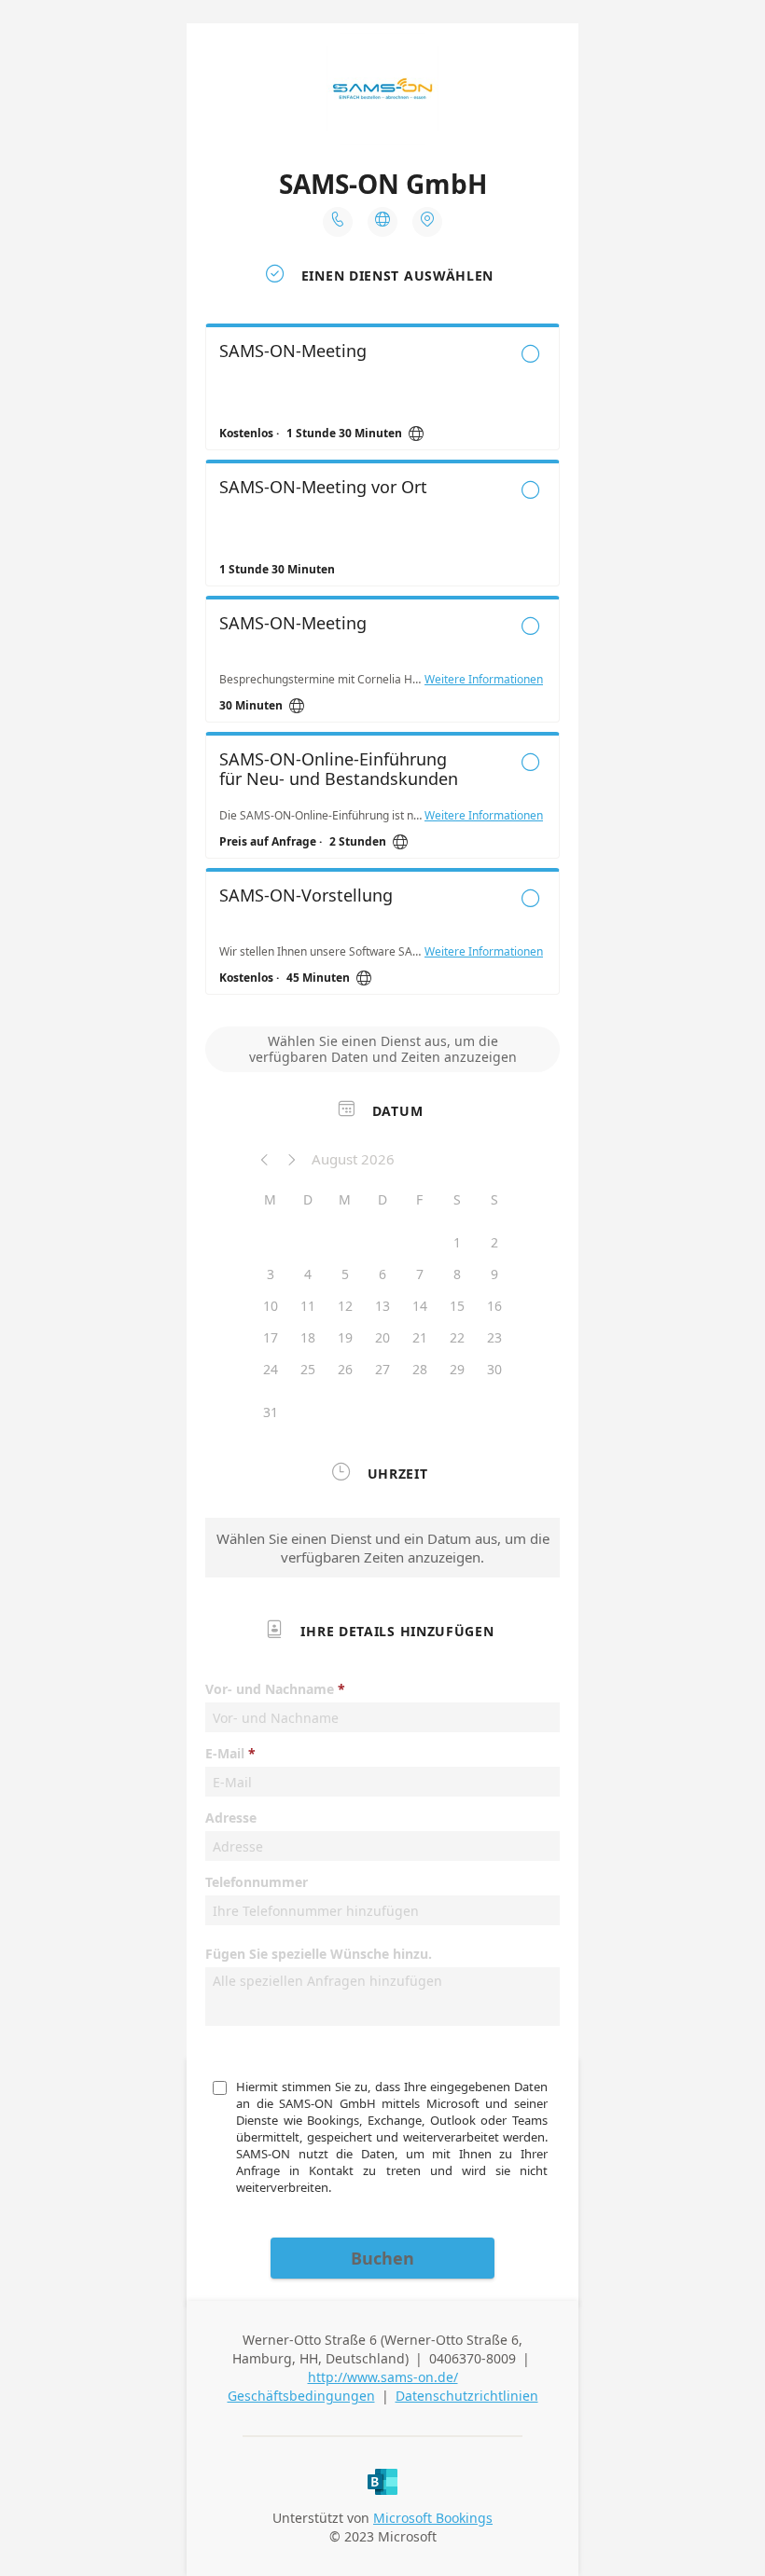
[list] (382, 664)
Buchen (382, 2258)
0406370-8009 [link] (473, 2358)
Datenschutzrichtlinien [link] (467, 2396)
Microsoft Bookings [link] (433, 2518)
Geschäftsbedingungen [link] (301, 2396)
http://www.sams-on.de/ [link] (383, 2377)
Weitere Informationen (484, 680)
